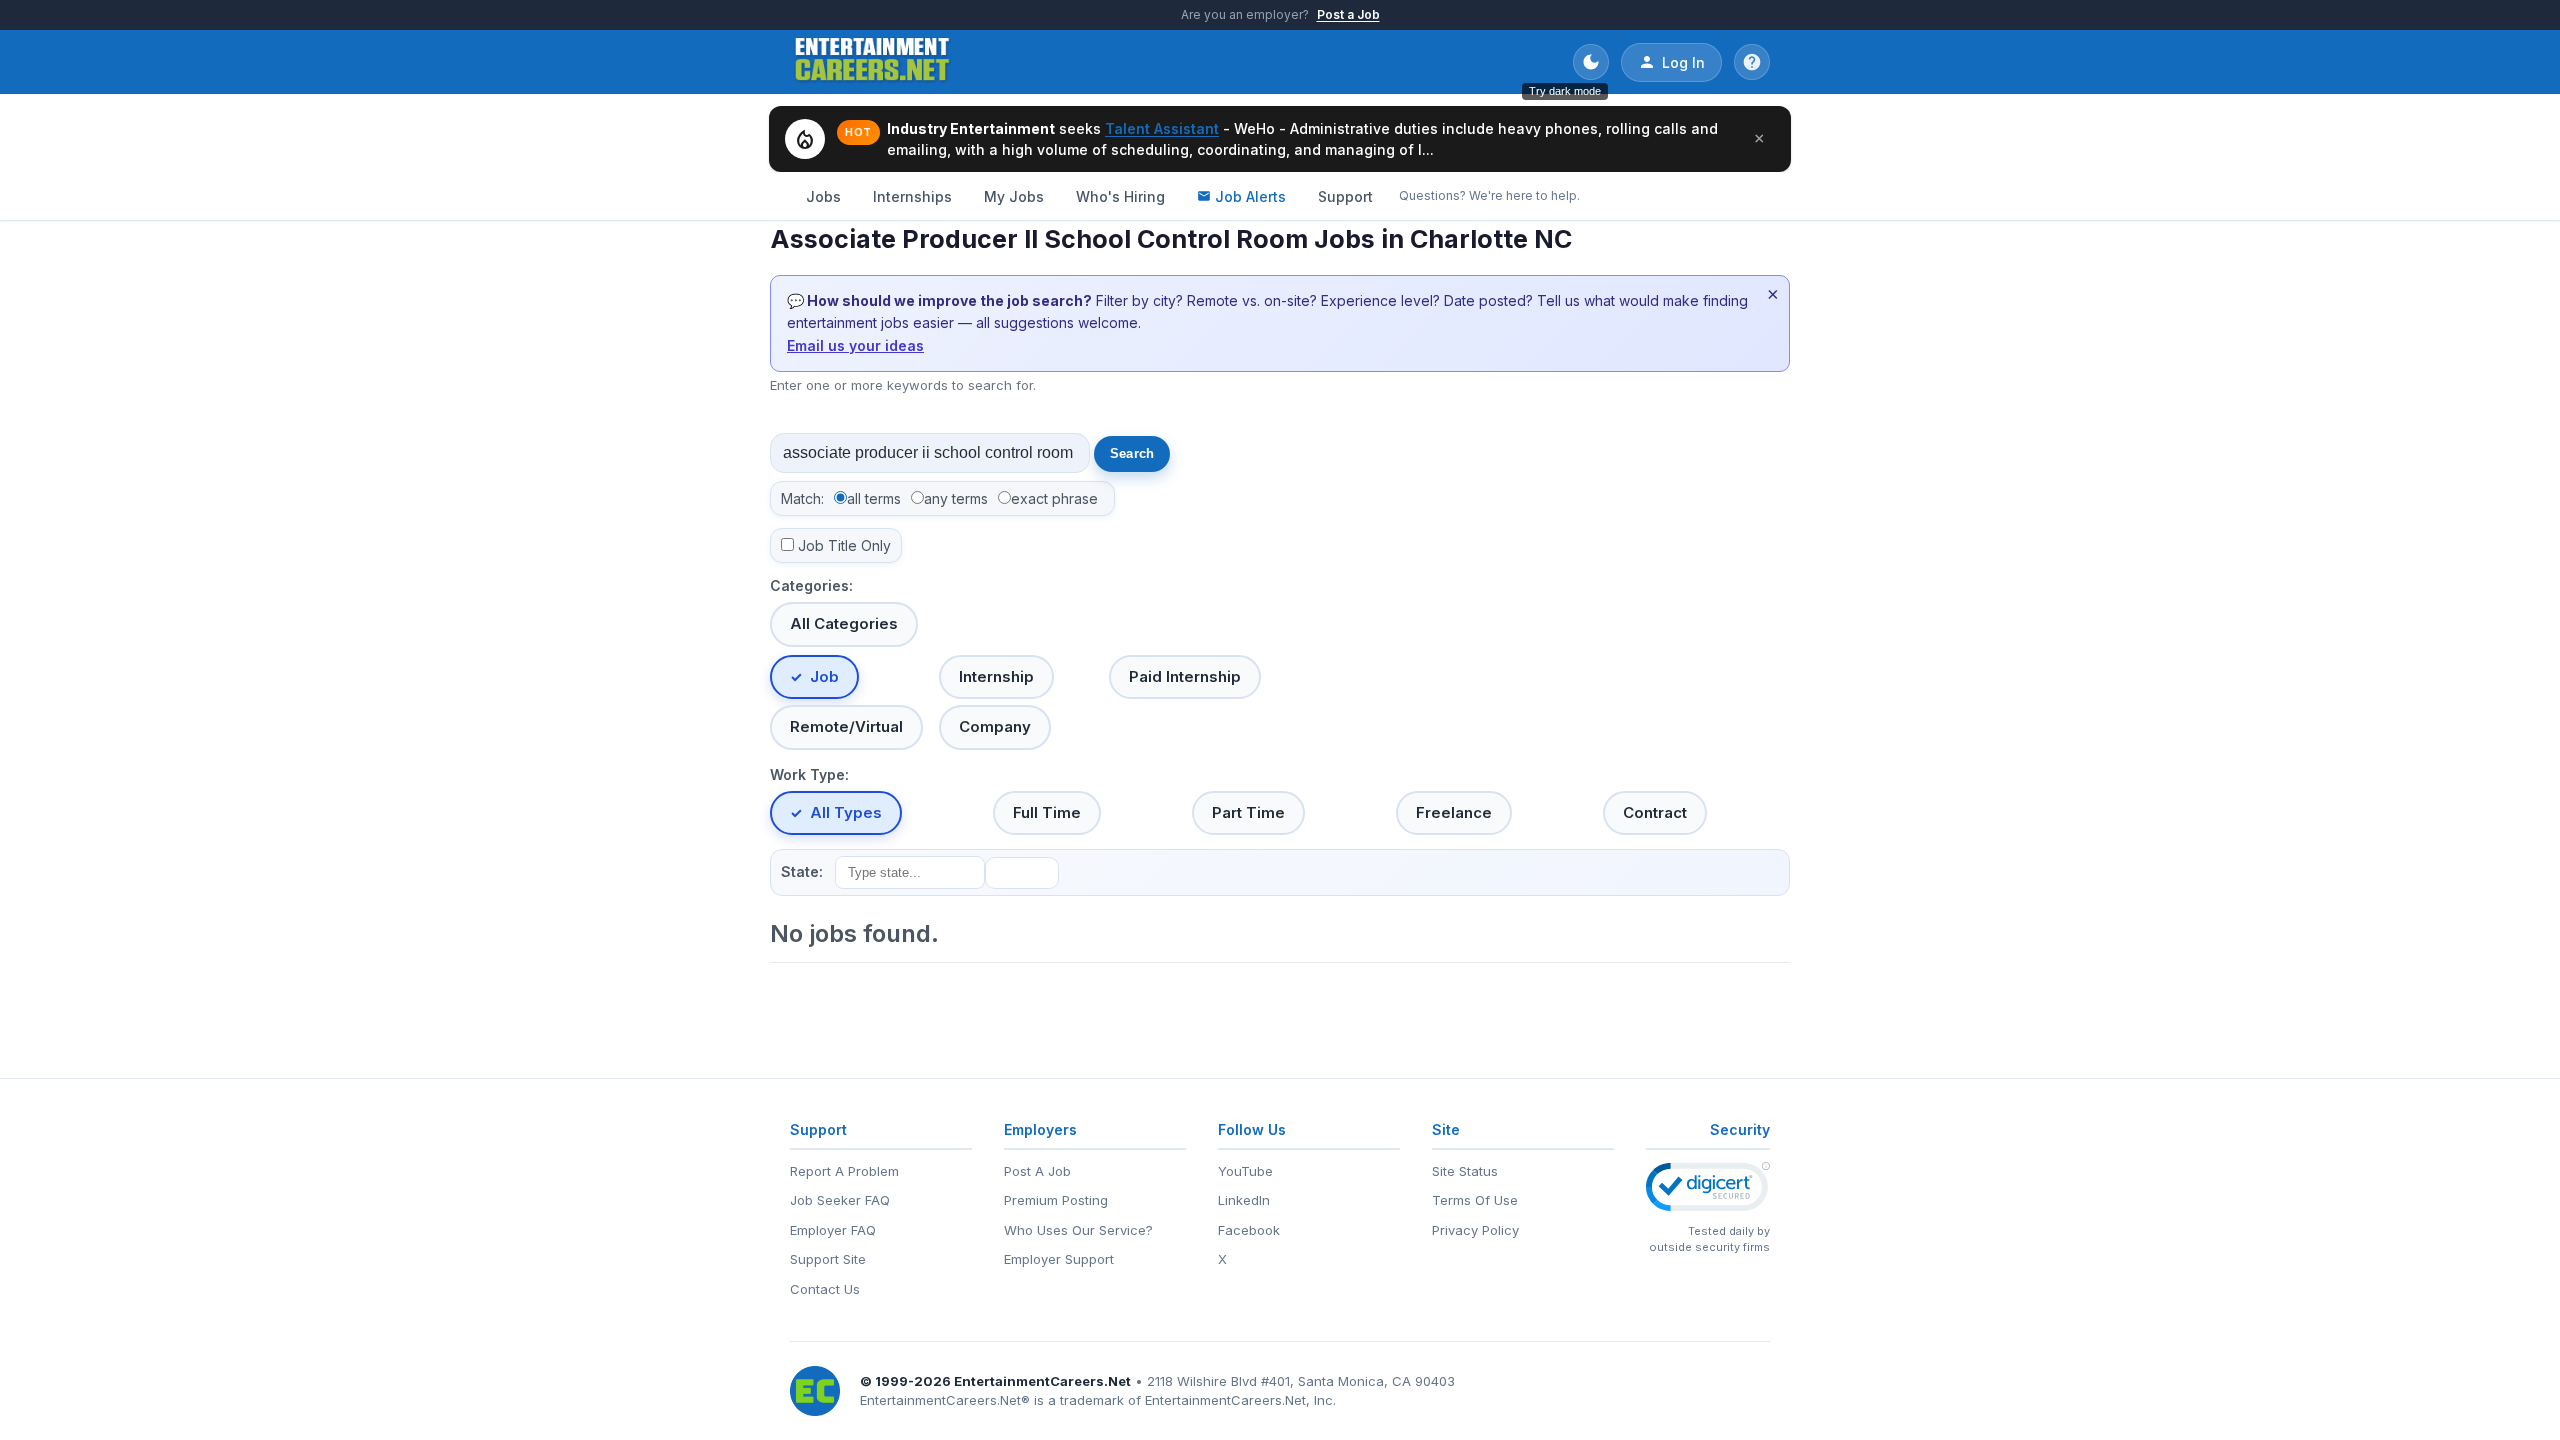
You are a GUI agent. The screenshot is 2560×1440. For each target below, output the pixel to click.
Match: (802, 498)
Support (1345, 196)
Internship (996, 676)
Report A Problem (844, 1171)
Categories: (811, 585)
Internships (912, 196)
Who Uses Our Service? (1078, 1230)
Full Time (1047, 812)
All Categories (844, 623)
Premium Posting (1056, 1200)
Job (824, 676)
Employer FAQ (833, 1230)
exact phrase (1054, 498)
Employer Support (1059, 1259)
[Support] (1752, 62)
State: (802, 871)
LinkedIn (1244, 1200)
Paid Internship (1185, 676)
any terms (956, 498)
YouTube (1245, 1171)
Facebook (1249, 1230)
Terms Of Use (1475, 1200)
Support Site (828, 1259)
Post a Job (1348, 14)
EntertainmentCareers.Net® (945, 1400)
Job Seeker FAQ (840, 1200)
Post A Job (1037, 1171)
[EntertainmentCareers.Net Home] (872, 62)
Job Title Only (844, 545)
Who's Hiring (1120, 196)
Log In (1683, 62)
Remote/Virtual (846, 726)
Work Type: (809, 774)
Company (995, 726)
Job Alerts (1250, 196)
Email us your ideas (855, 345)
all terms (874, 498)
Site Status (1465, 1171)
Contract (1655, 812)
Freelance (1454, 812)
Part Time (1248, 812)
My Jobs (1014, 196)
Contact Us (825, 1289)
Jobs (823, 196)
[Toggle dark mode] (1591, 62)
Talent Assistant (1162, 128)
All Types (846, 812)
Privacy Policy (1475, 1230)
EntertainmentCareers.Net (1042, 1381)
